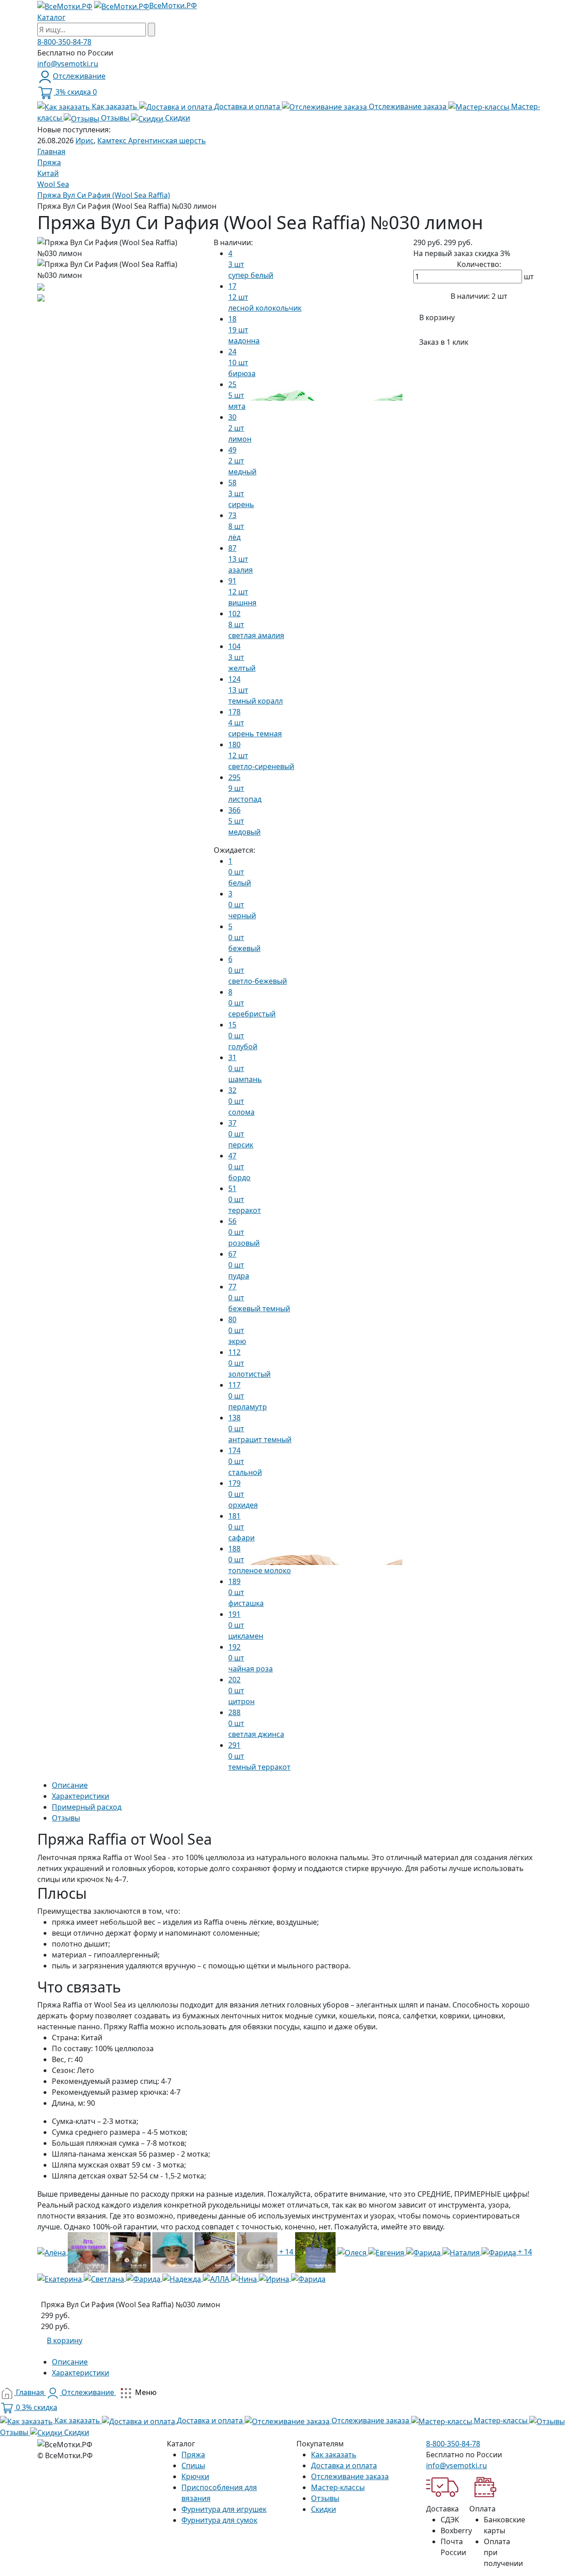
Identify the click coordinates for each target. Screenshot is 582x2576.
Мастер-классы (338, 2487)
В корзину (437, 317)
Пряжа (193, 2455)
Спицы (193, 2465)
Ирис (85, 141)
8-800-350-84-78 (64, 42)
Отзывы (325, 2498)
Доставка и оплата (344, 2465)
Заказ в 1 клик (444, 342)
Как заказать (334, 2455)
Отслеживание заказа (350, 2476)
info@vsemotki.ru (68, 64)
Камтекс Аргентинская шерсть (152, 141)
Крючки (195, 2476)
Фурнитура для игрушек (224, 2509)
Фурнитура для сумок (219, 2520)
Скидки (324, 2509)
